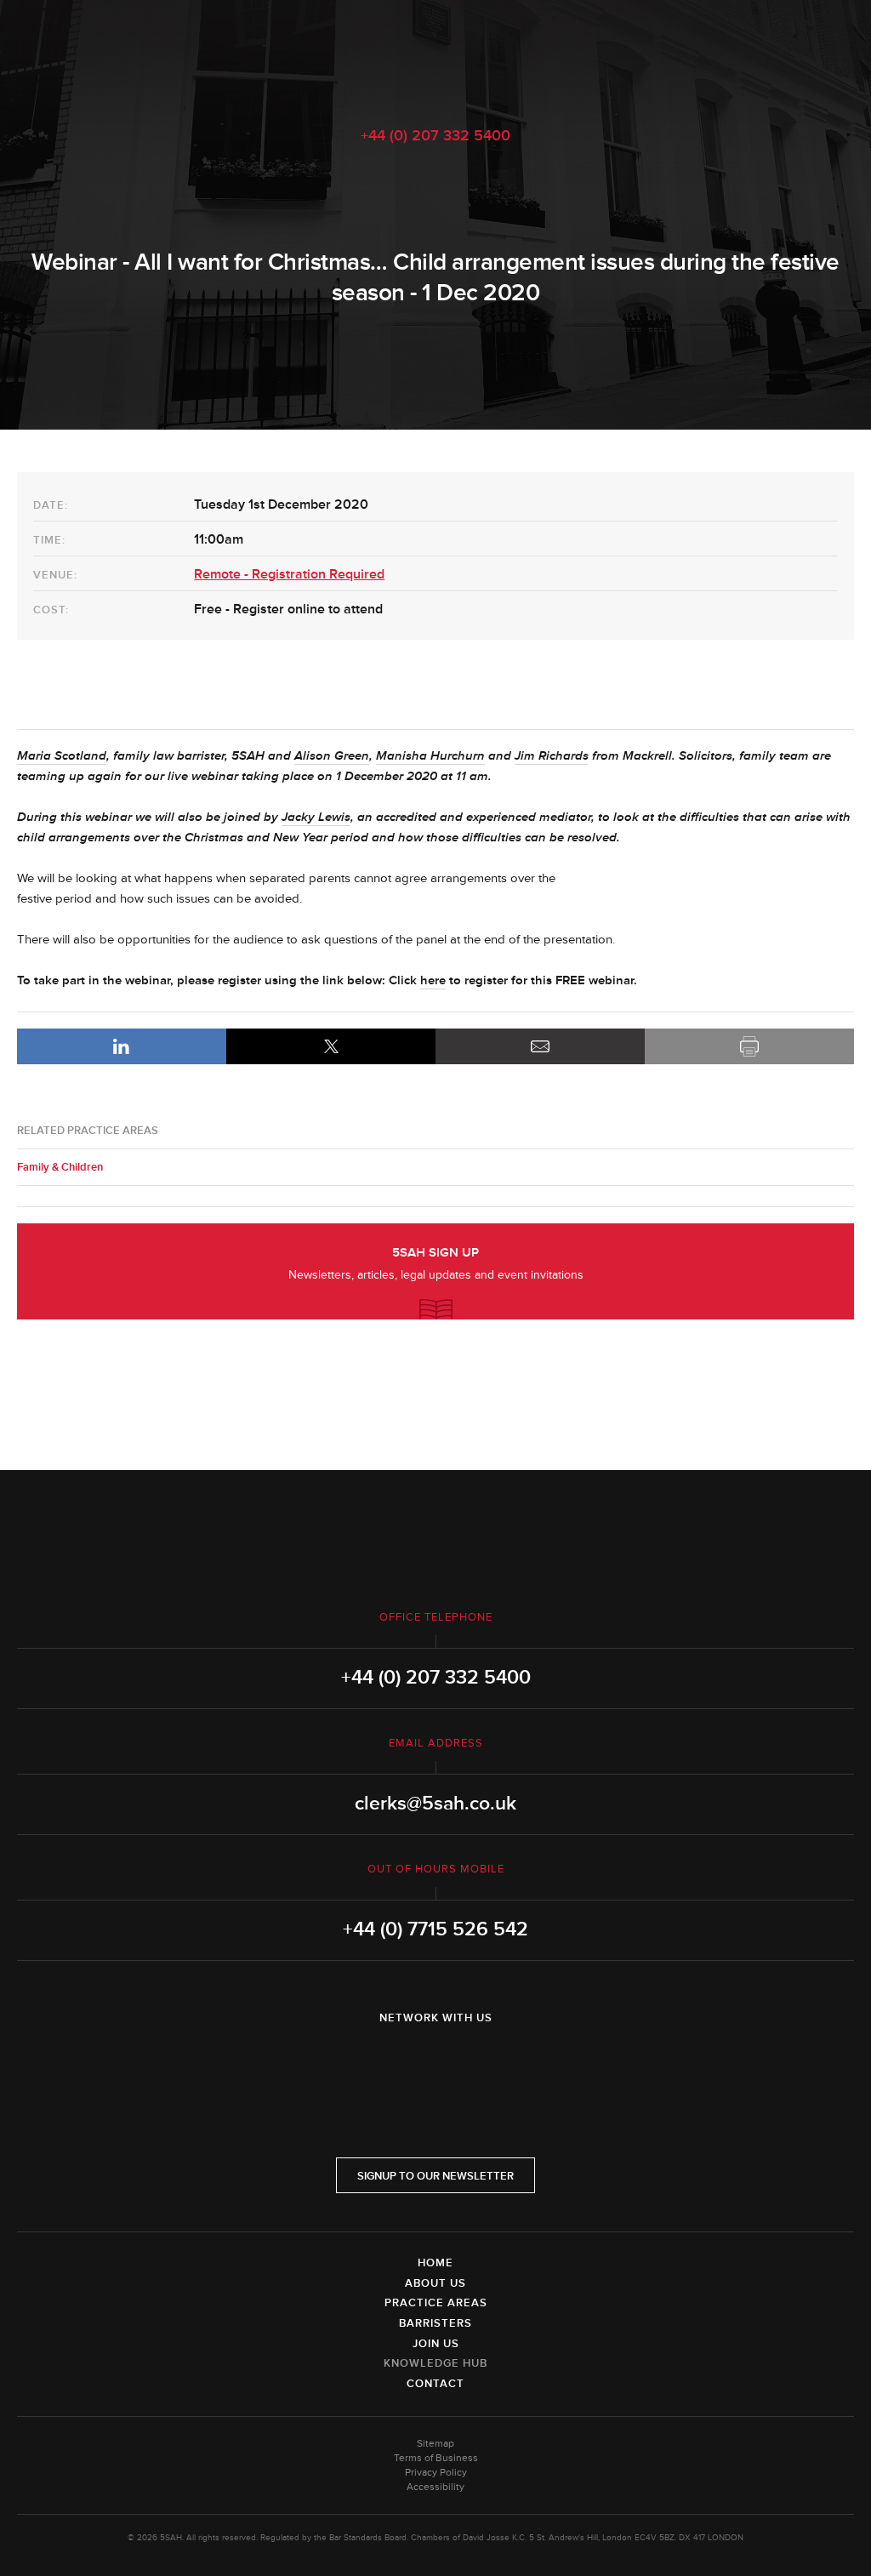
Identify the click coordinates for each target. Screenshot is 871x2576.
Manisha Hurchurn (430, 756)
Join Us (436, 2344)
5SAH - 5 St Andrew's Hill (435, 54)
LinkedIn (122, 1046)
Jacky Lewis (316, 817)
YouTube (483, 2062)
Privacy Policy (436, 2473)
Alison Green (332, 756)
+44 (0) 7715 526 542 (435, 1929)
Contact (435, 2384)
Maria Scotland (62, 756)
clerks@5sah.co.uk (435, 1804)
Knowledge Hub (435, 2363)
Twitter (435, 2062)
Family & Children (60, 1167)
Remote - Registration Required (289, 574)
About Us (435, 2283)
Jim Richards (552, 756)
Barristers (435, 2323)
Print (749, 1046)
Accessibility (435, 2487)
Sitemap (435, 2444)
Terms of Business (436, 2458)
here (433, 980)
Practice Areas (436, 2303)
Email (540, 1046)
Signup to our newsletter (435, 2176)
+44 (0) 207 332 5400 (435, 135)
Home (435, 2263)
